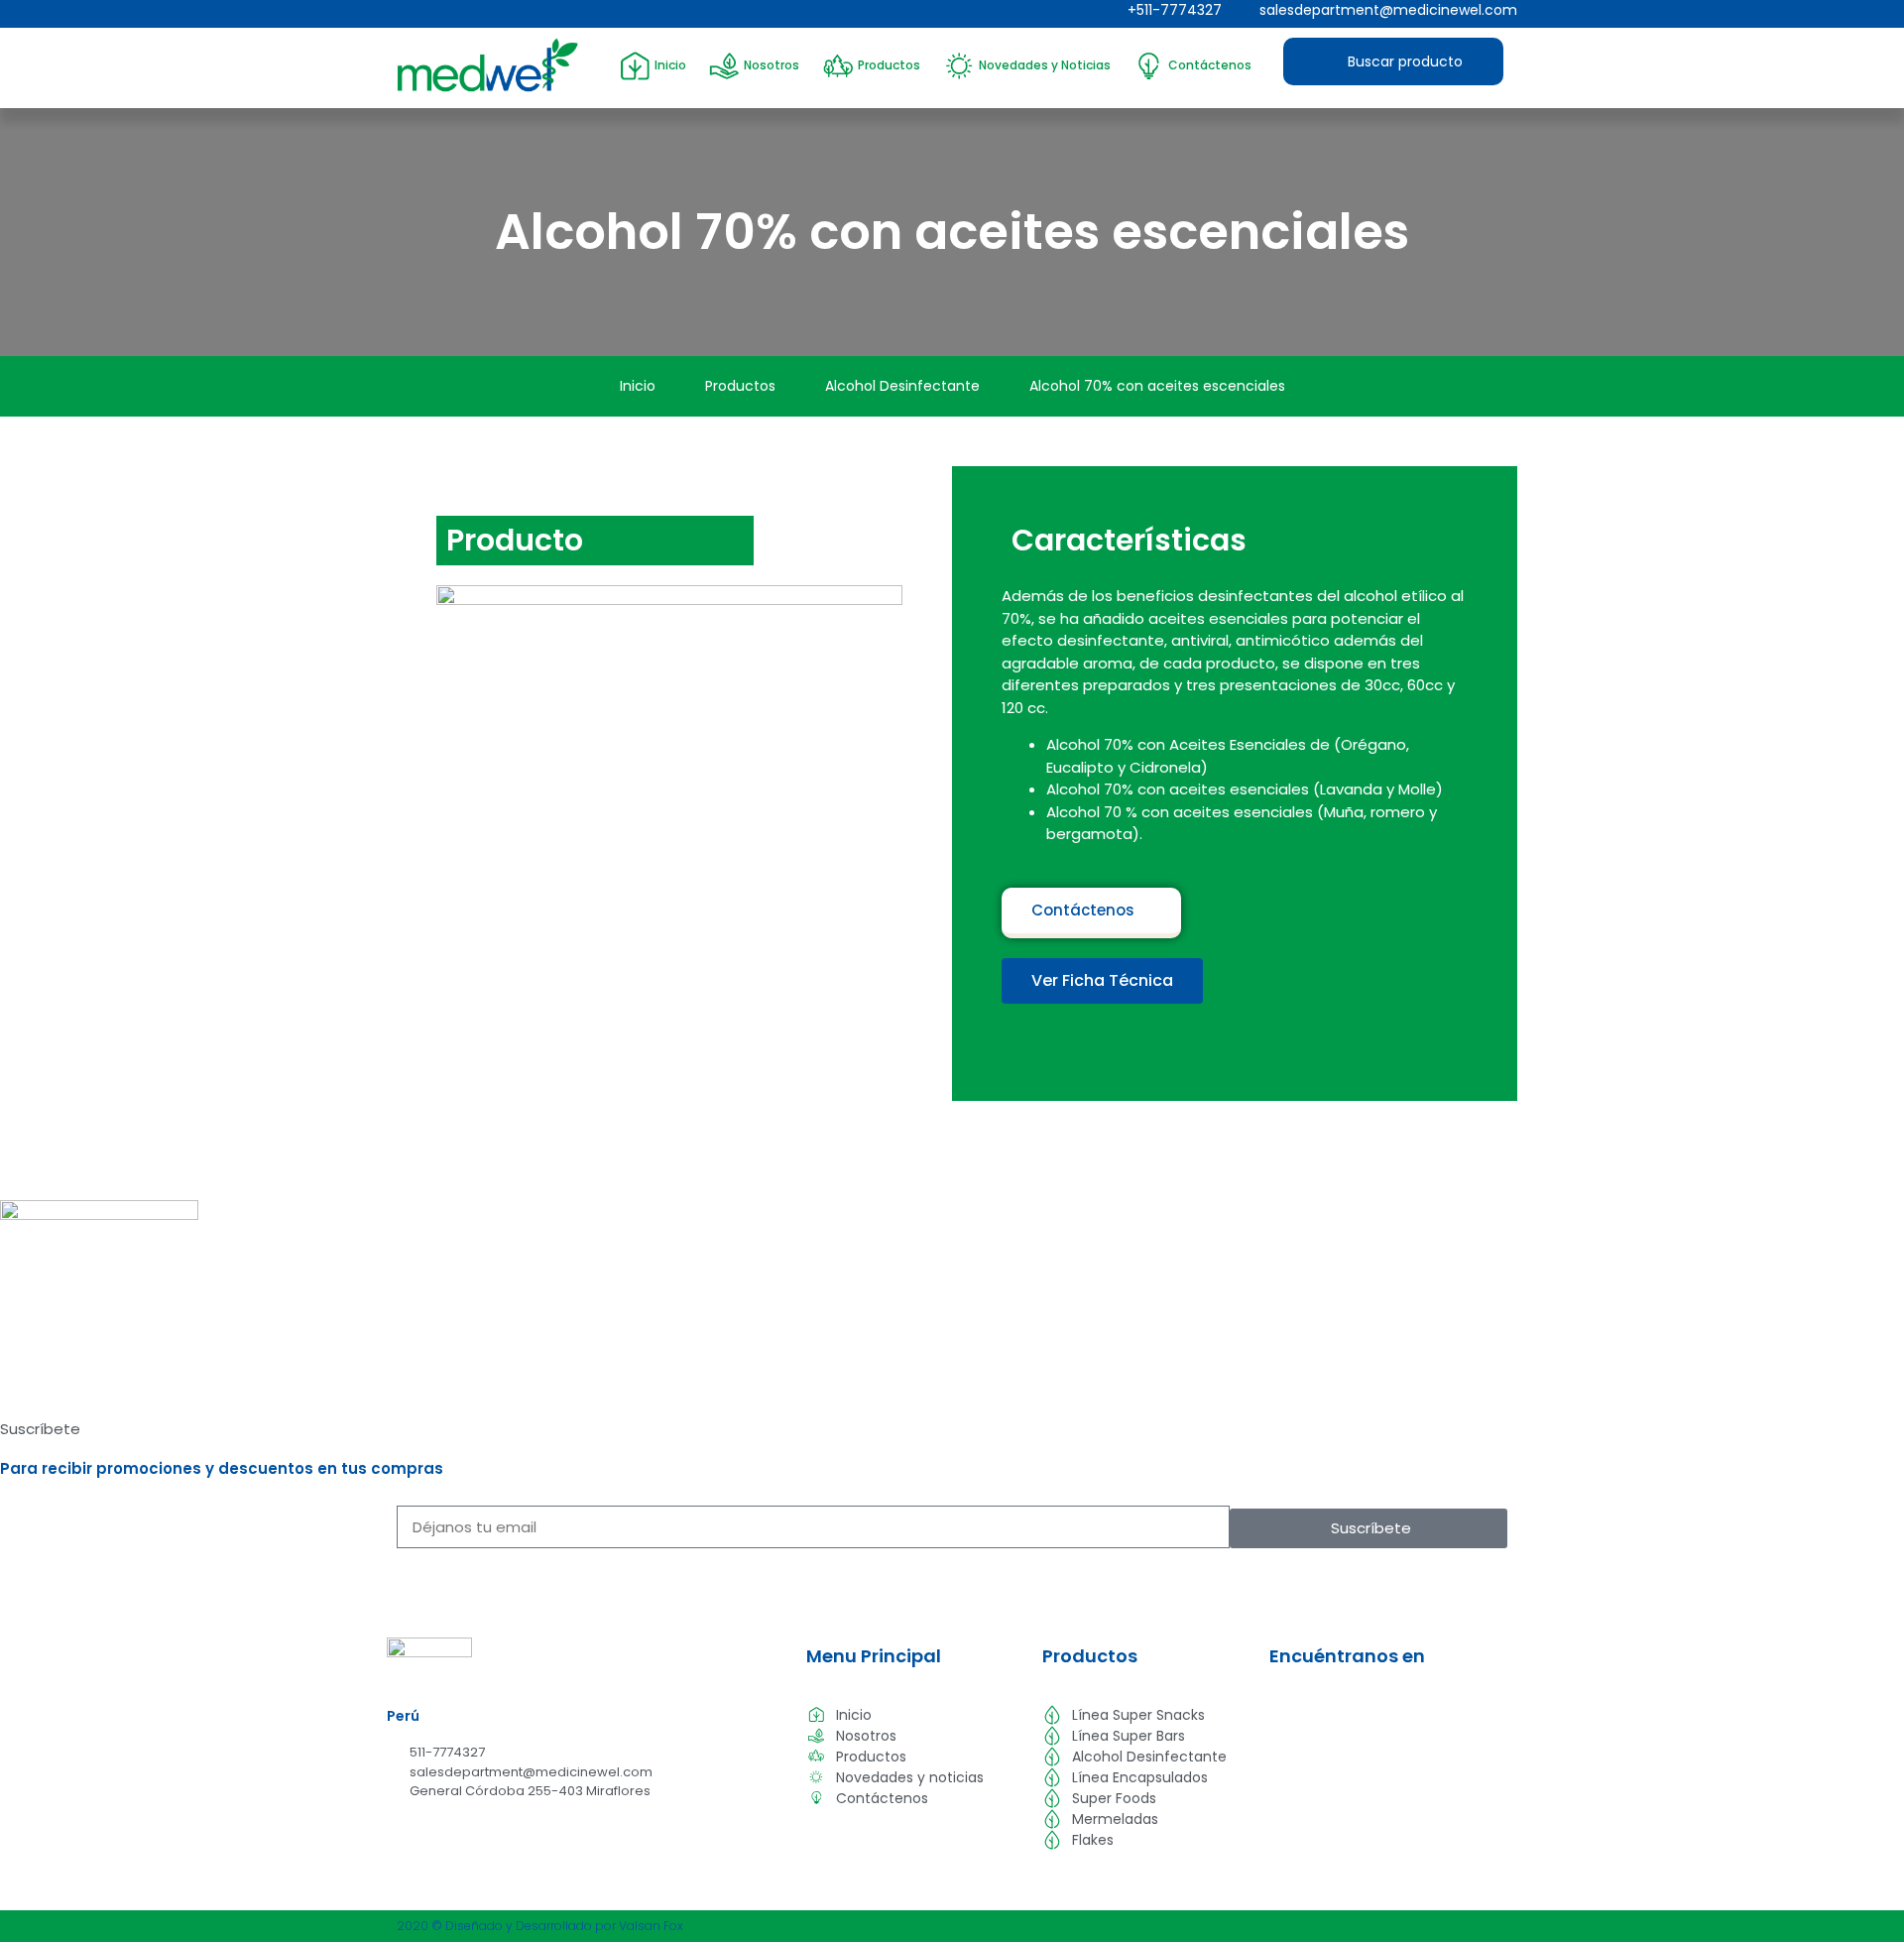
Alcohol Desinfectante (902, 386)
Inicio (670, 65)
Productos (889, 65)
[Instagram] (433, 14)
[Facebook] (401, 14)
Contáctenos (1210, 65)
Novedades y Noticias (1045, 65)
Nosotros (772, 65)
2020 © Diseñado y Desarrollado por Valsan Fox (540, 1926)
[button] (1102, 981)
